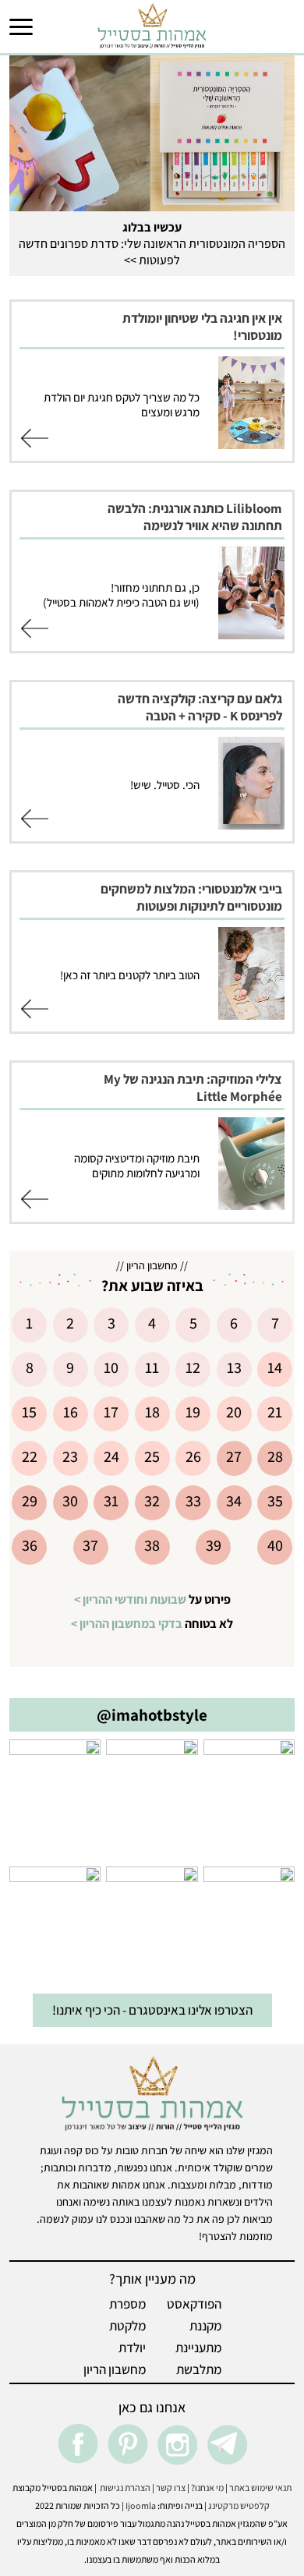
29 (30, 1501)
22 (30, 1456)
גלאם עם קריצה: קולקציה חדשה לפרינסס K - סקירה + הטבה (200, 707)
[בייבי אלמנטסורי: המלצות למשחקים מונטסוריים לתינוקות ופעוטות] (251, 1015)
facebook (77, 2444)
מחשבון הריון (115, 2369)
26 (193, 1456)
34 (234, 1501)
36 (30, 1545)
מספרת (127, 2304)
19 (193, 1412)
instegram (177, 2444)
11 (152, 1368)
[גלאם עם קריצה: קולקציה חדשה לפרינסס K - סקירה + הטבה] (251, 825)
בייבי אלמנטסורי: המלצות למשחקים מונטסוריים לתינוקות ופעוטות (191, 897)
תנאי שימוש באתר (260, 2488)
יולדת (132, 2348)
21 (275, 1412)
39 (214, 1545)
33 (193, 1501)
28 (275, 1456)
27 (234, 1456)
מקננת (205, 2326)
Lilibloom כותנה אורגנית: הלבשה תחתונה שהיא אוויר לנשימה (195, 517)
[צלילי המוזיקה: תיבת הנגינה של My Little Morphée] (251, 1205)
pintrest (127, 2444)
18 (152, 1412)
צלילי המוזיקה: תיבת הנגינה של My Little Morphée (193, 1088)
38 (152, 1545)
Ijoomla (141, 2505)
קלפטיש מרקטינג (239, 2505)
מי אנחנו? (207, 2488)
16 (71, 1412)
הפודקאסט (194, 2304)
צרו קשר (171, 2488)
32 (152, 1501)
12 (193, 1368)
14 (275, 1368)
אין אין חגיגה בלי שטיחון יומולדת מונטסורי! (202, 327)
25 (152, 1456)
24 (111, 1456)
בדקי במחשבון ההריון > (127, 1624)
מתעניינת (198, 2348)
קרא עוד (35, 441)
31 (111, 1501)
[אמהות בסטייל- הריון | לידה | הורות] (152, 25)
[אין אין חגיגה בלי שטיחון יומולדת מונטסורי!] (251, 444)
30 (70, 1501)
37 (90, 1545)
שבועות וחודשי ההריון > (130, 1599)
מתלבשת (199, 2369)
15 (29, 1412)
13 (234, 1368)
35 (275, 1501)
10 (111, 1368)
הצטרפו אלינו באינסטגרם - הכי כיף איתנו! (152, 2010)
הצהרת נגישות (124, 2488)
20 (234, 1412)
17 (111, 1412)
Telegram (227, 2444)
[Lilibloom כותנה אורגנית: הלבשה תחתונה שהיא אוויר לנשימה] (251, 635)
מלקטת (127, 2326)
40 (275, 1545)
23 (70, 1456)
